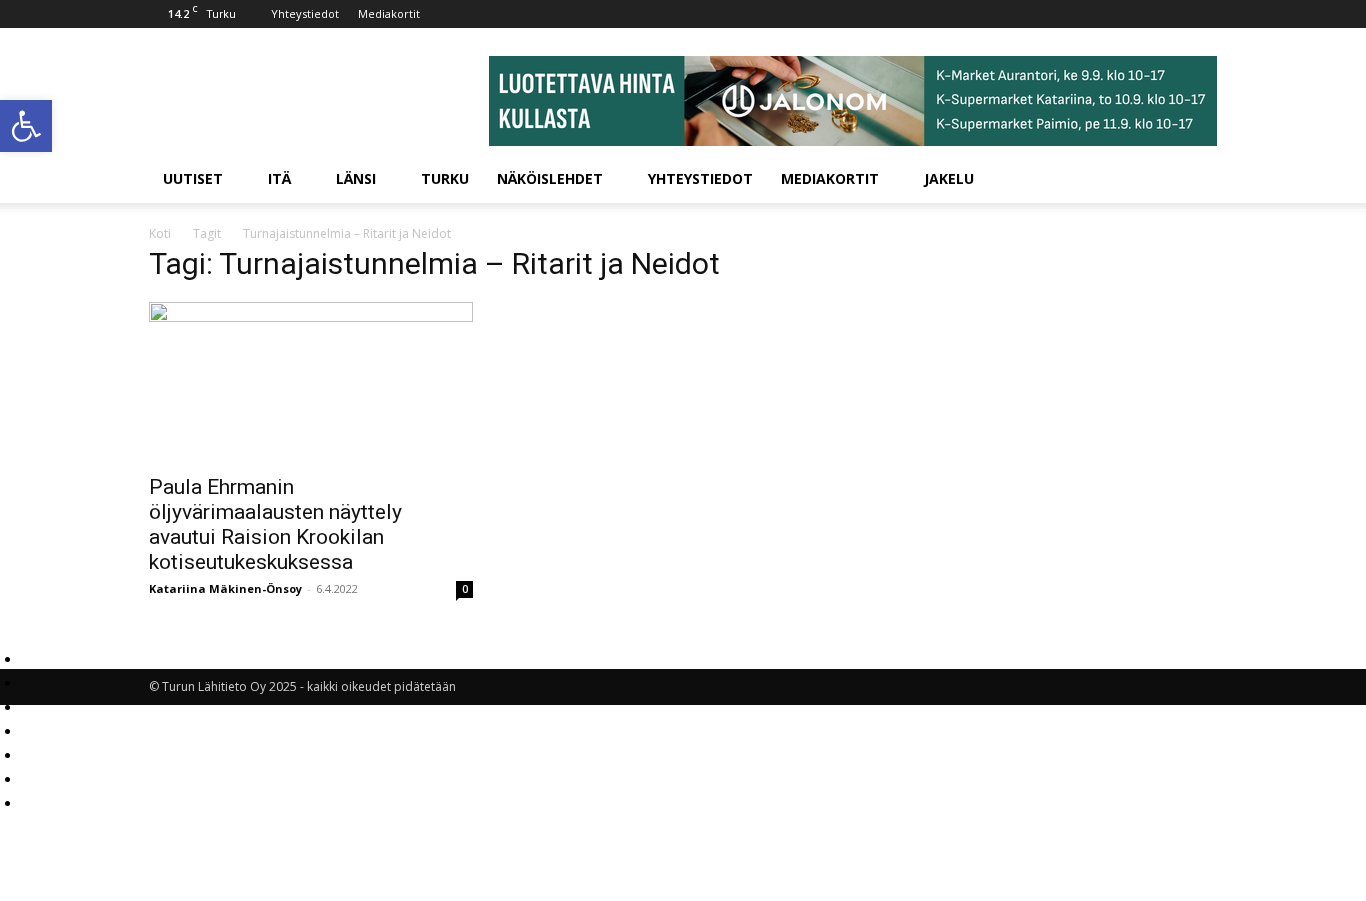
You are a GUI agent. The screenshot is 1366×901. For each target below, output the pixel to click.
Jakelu (949, 178)
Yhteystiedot (305, 13)
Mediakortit (389, 13)
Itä (279, 178)
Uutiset (193, 178)
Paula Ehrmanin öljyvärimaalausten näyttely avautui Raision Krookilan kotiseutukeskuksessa (275, 524)
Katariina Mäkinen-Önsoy (225, 588)
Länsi (356, 178)
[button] (26, 126)
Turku (445, 178)
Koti (160, 233)
